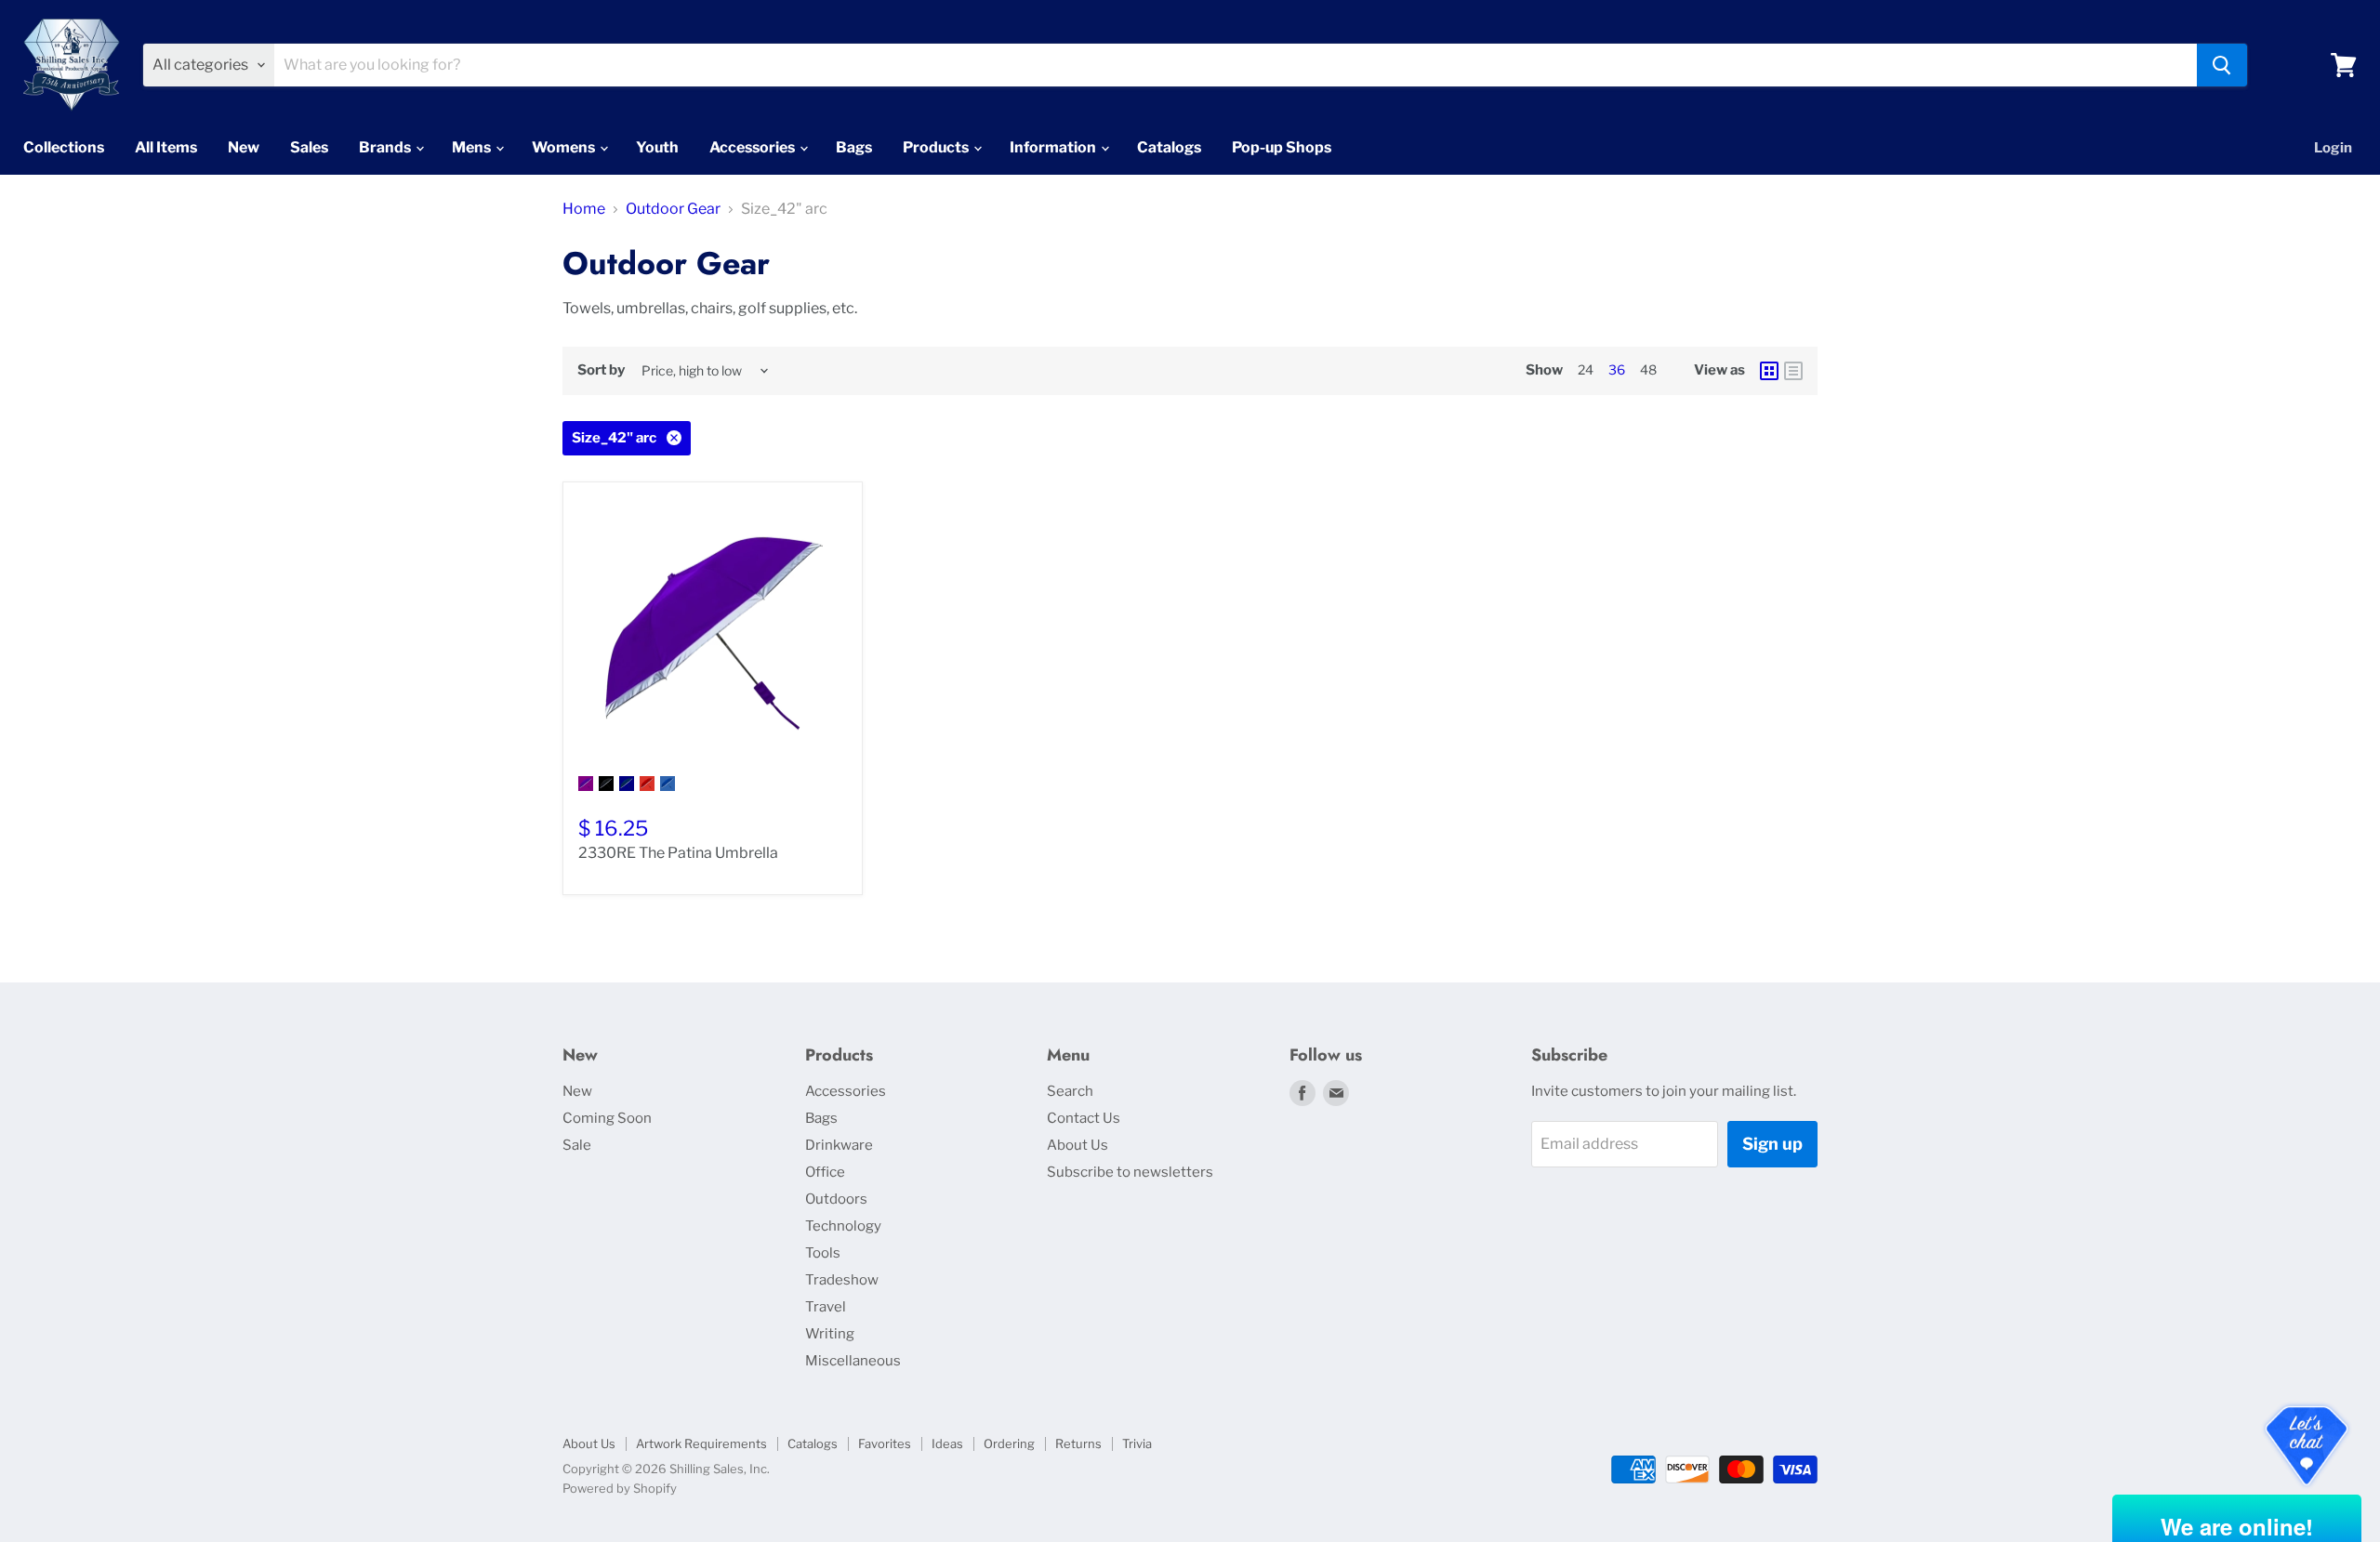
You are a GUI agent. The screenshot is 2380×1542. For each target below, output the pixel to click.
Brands (386, 147)
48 (1648, 369)
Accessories (754, 147)
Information (1054, 147)
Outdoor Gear (673, 209)
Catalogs (1169, 147)
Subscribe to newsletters (1130, 1172)
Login (2333, 148)
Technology (843, 1226)
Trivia (1137, 1443)
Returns (1078, 1443)
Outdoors (836, 1199)
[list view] (1793, 371)
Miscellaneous (853, 1361)
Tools (823, 1253)
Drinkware (839, 1145)
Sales (309, 147)
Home (584, 209)
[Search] (2222, 65)
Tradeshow (842, 1280)
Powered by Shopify (620, 1488)
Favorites (885, 1443)
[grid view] (1769, 371)
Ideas (947, 1443)
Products (937, 147)
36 (1617, 369)
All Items (166, 147)
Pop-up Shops (1282, 147)
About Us (1078, 1145)
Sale (577, 1145)
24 (1586, 369)
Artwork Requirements (701, 1443)
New (244, 147)
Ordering (1009, 1443)
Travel (826, 1307)
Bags (854, 147)
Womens (565, 147)
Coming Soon (607, 1118)
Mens (473, 147)
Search (1070, 1091)
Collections (64, 147)
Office (825, 1172)
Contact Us (1084, 1118)
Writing (830, 1334)
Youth (657, 147)
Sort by (601, 370)
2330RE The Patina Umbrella (678, 853)
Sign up (1772, 1144)
